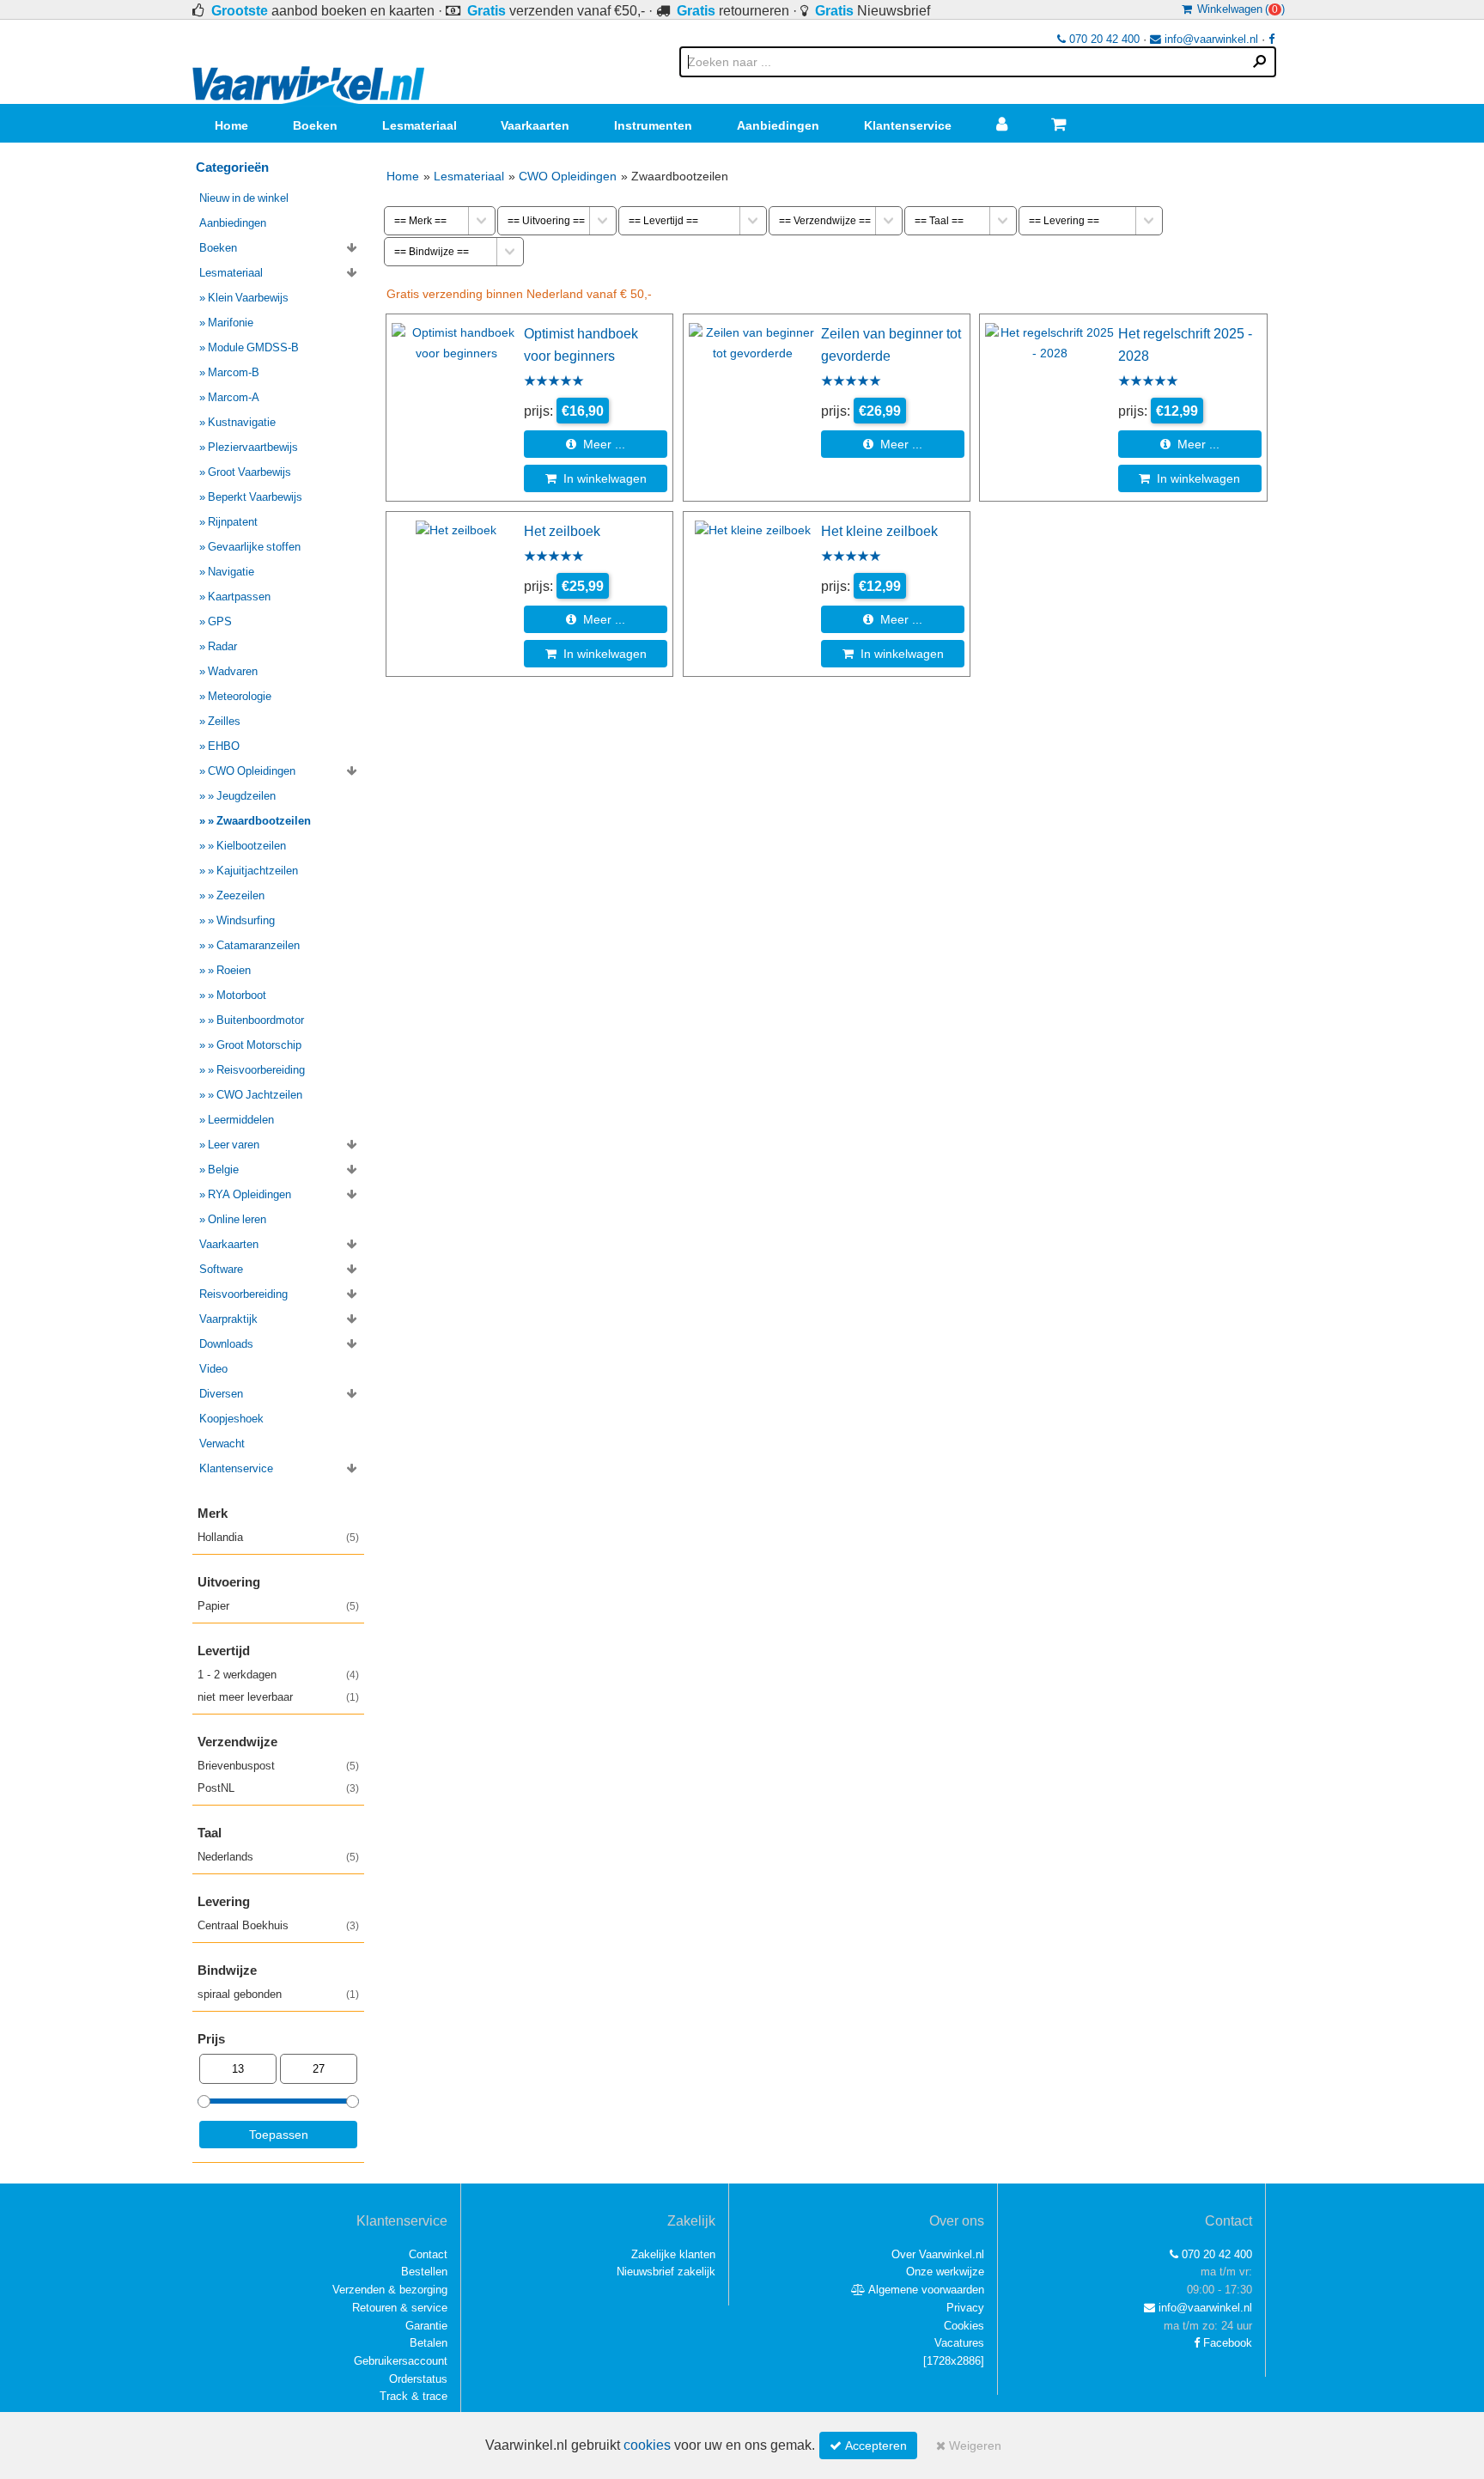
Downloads (226, 1344)
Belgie (223, 1169)
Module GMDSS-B (253, 347)
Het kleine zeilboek (879, 531)
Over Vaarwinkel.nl (938, 2254)
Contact (428, 2254)
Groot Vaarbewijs (249, 472)
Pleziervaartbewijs (253, 447)
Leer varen (234, 1145)
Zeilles (224, 721)
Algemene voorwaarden (925, 2290)
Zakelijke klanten (673, 2254)
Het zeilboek (562, 531)
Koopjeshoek (231, 1419)
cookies (647, 2445)
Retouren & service (400, 2308)
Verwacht (222, 1444)
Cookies (964, 2326)
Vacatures (959, 2343)
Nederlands (278, 1857)
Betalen (429, 2343)
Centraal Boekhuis (278, 1925)
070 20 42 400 (1103, 39)
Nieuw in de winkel (244, 198)
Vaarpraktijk (228, 1319)
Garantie (426, 2326)
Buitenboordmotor (260, 1020)
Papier (278, 1606)
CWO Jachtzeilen (259, 1095)
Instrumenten (653, 125)
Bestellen (424, 2272)
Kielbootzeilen (251, 846)
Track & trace (414, 2396)
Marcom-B (234, 372)
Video (213, 1369)
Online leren (237, 1219)
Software (221, 1269)
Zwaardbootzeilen (264, 821)
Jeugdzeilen (246, 796)
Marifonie (231, 323)
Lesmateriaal (420, 125)
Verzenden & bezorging (390, 2290)
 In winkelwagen (596, 478)
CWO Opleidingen (568, 176)
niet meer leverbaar (278, 1697)
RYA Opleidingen (249, 1194)
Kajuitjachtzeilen (257, 871)
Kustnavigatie (242, 422)
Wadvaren (233, 671)
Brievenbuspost (278, 1766)
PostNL (278, 1788)
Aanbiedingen (778, 125)
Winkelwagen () (1238, 9)
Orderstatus (418, 2379)
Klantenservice (908, 125)
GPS (220, 621)
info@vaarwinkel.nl (1210, 39)
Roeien (234, 970)
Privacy (965, 2308)
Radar (222, 646)
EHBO (224, 746)
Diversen (221, 1394)
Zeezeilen (240, 895)
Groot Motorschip (259, 1045)
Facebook (1226, 2343)
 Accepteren (868, 2445)
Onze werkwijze (945, 2272)
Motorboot (241, 995)
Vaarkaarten (535, 125)
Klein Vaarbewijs (248, 298)
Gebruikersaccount (401, 2361)
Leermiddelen (241, 1120)
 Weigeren (969, 2445)
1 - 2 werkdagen (278, 1675)
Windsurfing (246, 920)
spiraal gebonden (278, 1994)
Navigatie (231, 572)
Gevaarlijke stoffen (254, 547)
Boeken (315, 125)
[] (954, 2361)
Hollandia (278, 1537)
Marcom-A (234, 397)
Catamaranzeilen (258, 945)
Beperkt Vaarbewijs (255, 497)
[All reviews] (554, 382)
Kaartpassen (239, 597)
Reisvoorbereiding (261, 1070)
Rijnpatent (233, 522)
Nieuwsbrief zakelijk (666, 2272)
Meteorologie (240, 696)
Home (231, 125)
